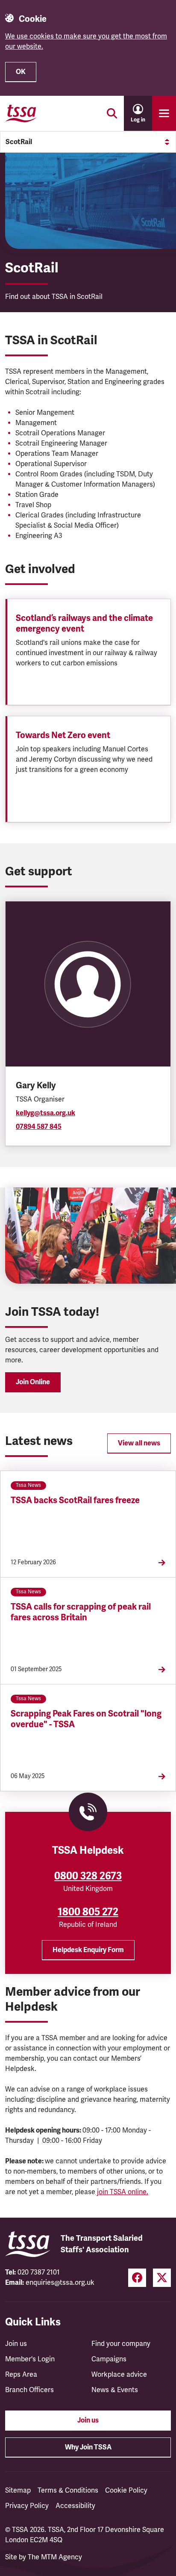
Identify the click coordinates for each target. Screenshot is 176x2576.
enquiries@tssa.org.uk (60, 2283)
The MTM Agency (55, 2557)
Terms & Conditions (68, 2490)
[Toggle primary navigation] (164, 113)
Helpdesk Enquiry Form (88, 1950)
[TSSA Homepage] (21, 113)
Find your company (121, 2344)
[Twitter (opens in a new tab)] (162, 2278)
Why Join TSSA (88, 2447)
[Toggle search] (112, 113)
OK (21, 72)
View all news (139, 1443)
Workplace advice (119, 2375)
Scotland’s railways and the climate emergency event (84, 623)
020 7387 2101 (39, 2272)
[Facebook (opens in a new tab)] (137, 2278)
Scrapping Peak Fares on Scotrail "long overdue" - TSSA (86, 1719)
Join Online (33, 1382)
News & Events (115, 2390)
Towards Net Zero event (63, 735)
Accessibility (75, 2506)
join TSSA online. (122, 2192)
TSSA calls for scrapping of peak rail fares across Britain (81, 1612)
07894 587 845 (39, 1127)
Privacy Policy (27, 2506)
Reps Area (21, 2375)
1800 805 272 (88, 1912)
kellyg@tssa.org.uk (45, 1113)
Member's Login (30, 2359)
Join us (16, 2344)
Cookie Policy (126, 2490)
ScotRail (19, 142)
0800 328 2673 (88, 1876)
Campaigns (109, 2359)
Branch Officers (29, 2390)
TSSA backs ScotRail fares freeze (75, 1500)
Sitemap (18, 2490)
